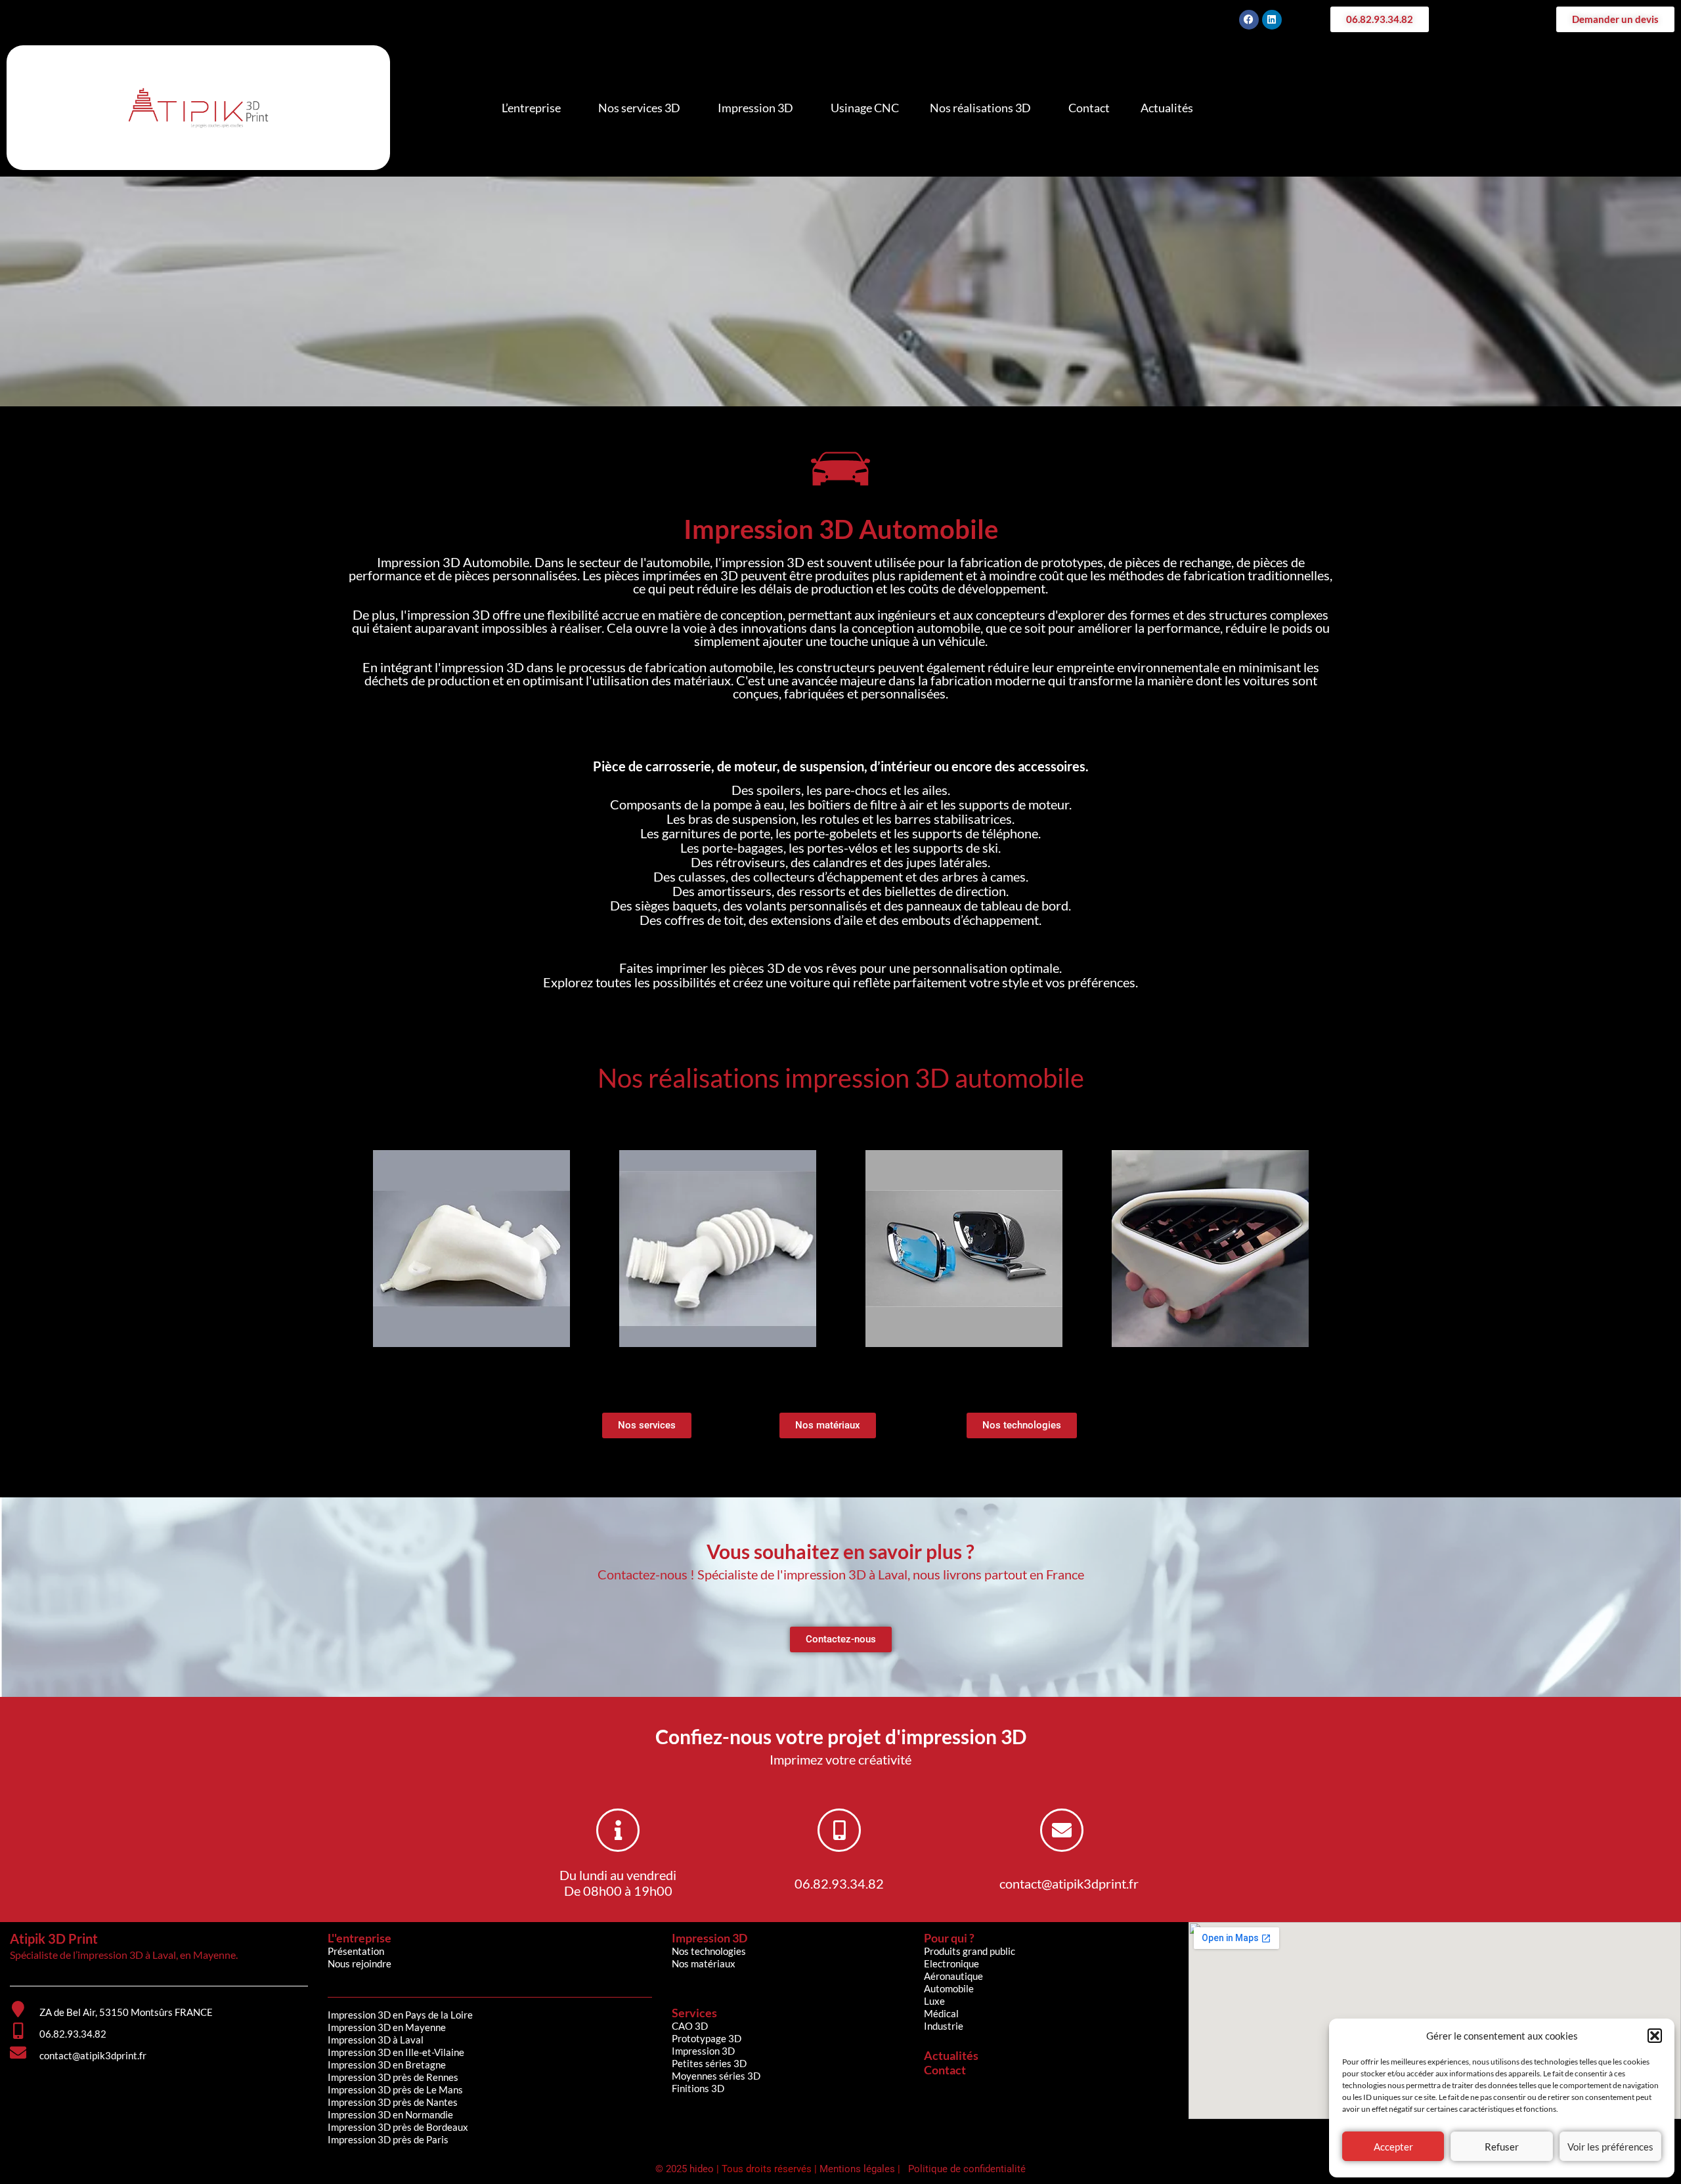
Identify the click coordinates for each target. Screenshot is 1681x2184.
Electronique (951, 1963)
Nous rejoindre (360, 1963)
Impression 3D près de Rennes (393, 2077)
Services (694, 2013)
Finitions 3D (698, 2088)
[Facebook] (1249, 20)
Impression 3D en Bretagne (387, 2065)
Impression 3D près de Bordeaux (398, 2127)
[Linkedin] (1272, 20)
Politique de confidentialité (966, 2169)
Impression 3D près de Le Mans (395, 2089)
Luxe (934, 2001)
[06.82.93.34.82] (839, 1830)
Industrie (944, 2026)
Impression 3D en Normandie (390, 2114)
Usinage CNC (865, 108)
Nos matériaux (704, 1963)
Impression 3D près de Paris (388, 2139)
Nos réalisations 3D (980, 108)
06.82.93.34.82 (839, 1883)
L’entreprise (531, 108)
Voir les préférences (1610, 2147)
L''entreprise (360, 1938)
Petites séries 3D (709, 2063)
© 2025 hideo (686, 2169)
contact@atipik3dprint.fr (1069, 1883)
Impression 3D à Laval (376, 2040)
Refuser (1502, 2147)
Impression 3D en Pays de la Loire (400, 2015)
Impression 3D (755, 108)
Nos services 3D (639, 108)
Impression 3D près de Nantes (393, 2102)
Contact (1089, 108)
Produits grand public (970, 1951)
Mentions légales (857, 2169)
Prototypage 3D (707, 2038)
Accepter (1393, 2147)
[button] (1655, 2036)
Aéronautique (953, 1976)
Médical (941, 2013)
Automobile (949, 1988)
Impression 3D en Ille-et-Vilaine (396, 2052)
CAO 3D (690, 2026)
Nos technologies (709, 1951)
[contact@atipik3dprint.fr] (1062, 1830)
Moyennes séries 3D (716, 2076)
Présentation (356, 1951)
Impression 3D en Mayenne (387, 2027)
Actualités (1167, 108)
